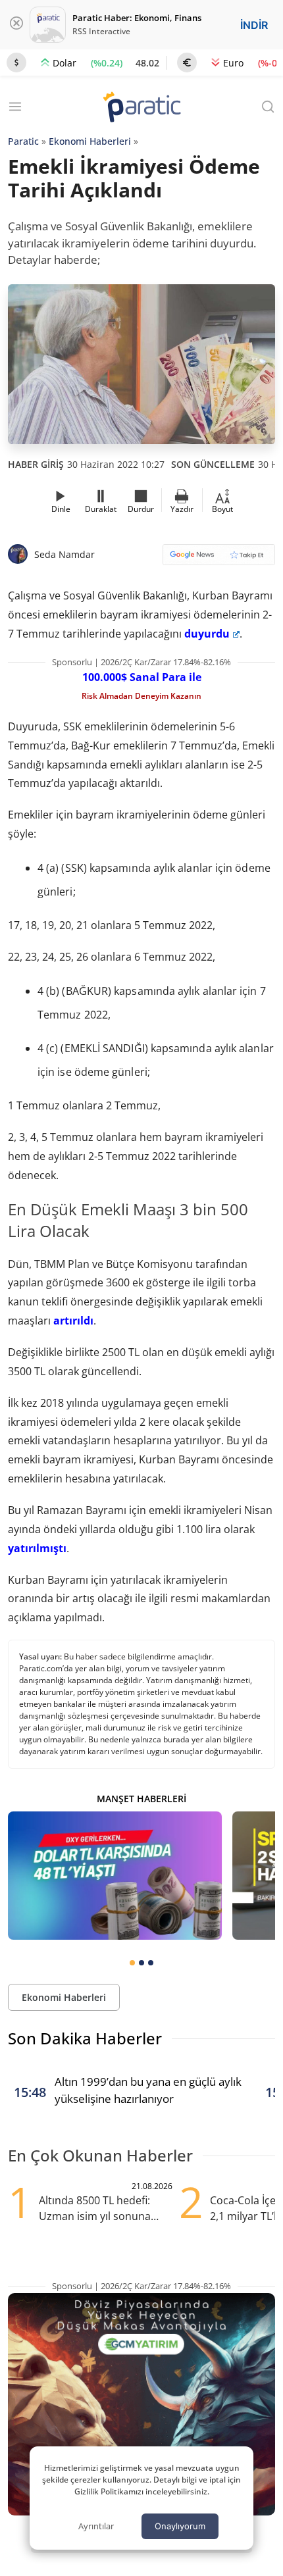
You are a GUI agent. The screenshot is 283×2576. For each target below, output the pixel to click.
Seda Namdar (64, 554)
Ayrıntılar (96, 2526)
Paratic (23, 141)
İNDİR (254, 25)
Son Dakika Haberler (85, 2038)
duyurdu (207, 634)
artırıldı (73, 1321)
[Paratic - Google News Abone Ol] (219, 559)
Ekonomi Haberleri (90, 141)
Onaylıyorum (180, 2526)
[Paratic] (141, 108)
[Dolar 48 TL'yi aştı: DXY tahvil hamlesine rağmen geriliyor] (115, 1876)
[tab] (132, 1963)
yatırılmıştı (37, 1548)
